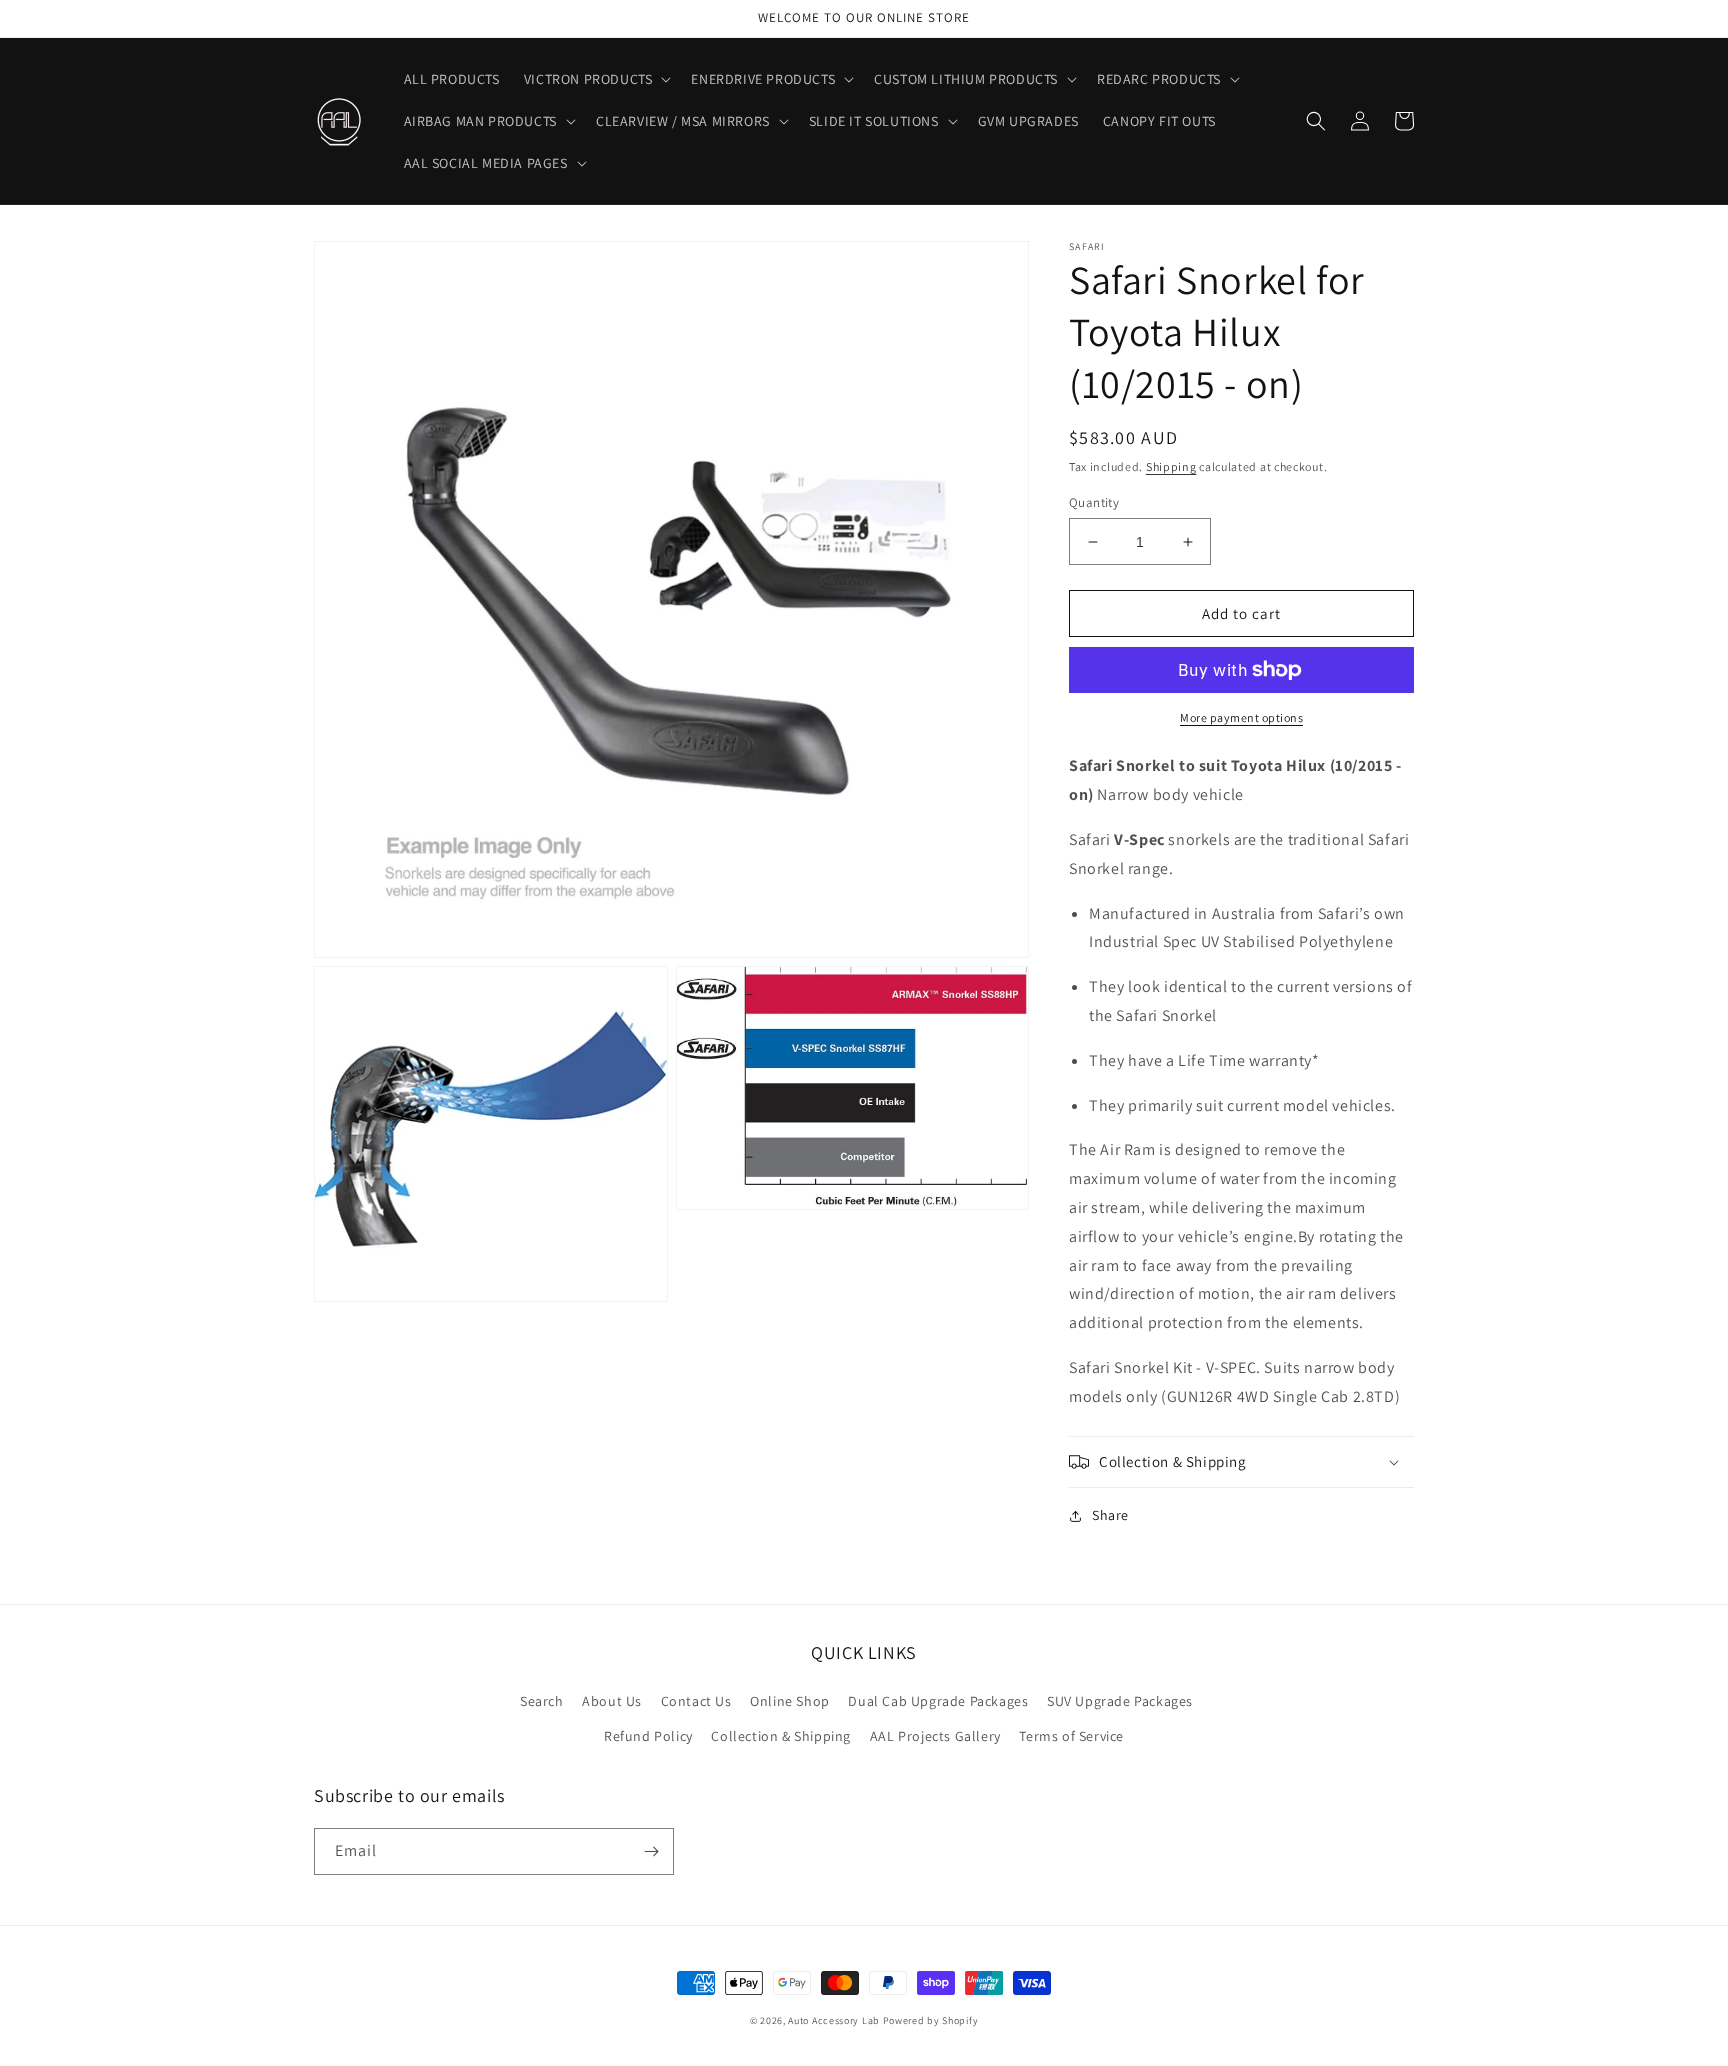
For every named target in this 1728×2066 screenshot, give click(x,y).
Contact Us (696, 1701)
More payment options (1241, 717)
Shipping (1171, 466)
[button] (596, 79)
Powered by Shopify (931, 2020)
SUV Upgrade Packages (1120, 1701)
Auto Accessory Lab (834, 2020)
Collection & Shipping (781, 1736)
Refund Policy (648, 1736)
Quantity (1094, 502)
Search (542, 1701)
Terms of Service (1071, 1736)
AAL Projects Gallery (935, 1736)
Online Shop (790, 1701)
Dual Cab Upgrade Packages (938, 1701)
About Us (612, 1701)
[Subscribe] (651, 1851)
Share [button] (1110, 1515)
